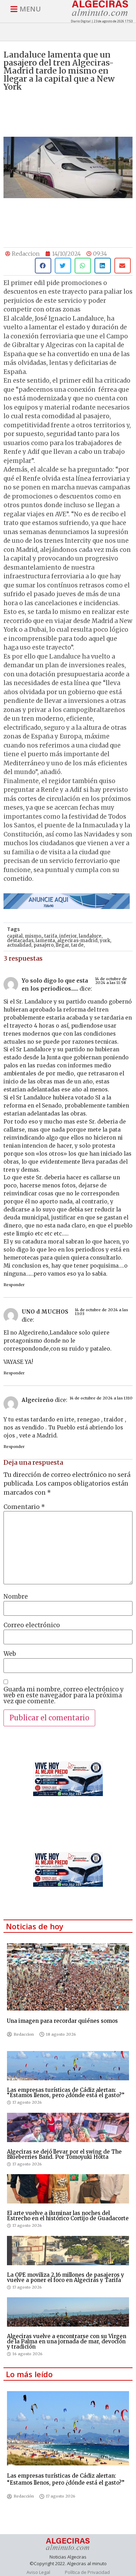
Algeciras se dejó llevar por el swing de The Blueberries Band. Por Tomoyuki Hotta (64, 2154)
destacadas (20, 941)
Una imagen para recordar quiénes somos (62, 2021)
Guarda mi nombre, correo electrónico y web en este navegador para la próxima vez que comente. (64, 1695)
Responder (14, 1285)
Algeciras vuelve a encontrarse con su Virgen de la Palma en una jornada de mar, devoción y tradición (67, 2341)
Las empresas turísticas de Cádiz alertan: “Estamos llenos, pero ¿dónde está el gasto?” (66, 2093)
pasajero (44, 945)
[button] (43, 266)
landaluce (90, 936)
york (105, 941)
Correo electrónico (32, 1625)
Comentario (24, 1507)
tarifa (51, 936)
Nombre (16, 1597)
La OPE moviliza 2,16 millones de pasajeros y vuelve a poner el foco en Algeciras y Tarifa (66, 2277)
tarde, (78, 945)
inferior (68, 936)
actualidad (19, 945)
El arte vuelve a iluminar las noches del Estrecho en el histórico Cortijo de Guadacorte (68, 2216)
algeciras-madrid (77, 941)
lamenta (45, 941)
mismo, (33, 936)
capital (15, 936)
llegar (62, 945)
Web (10, 1654)
